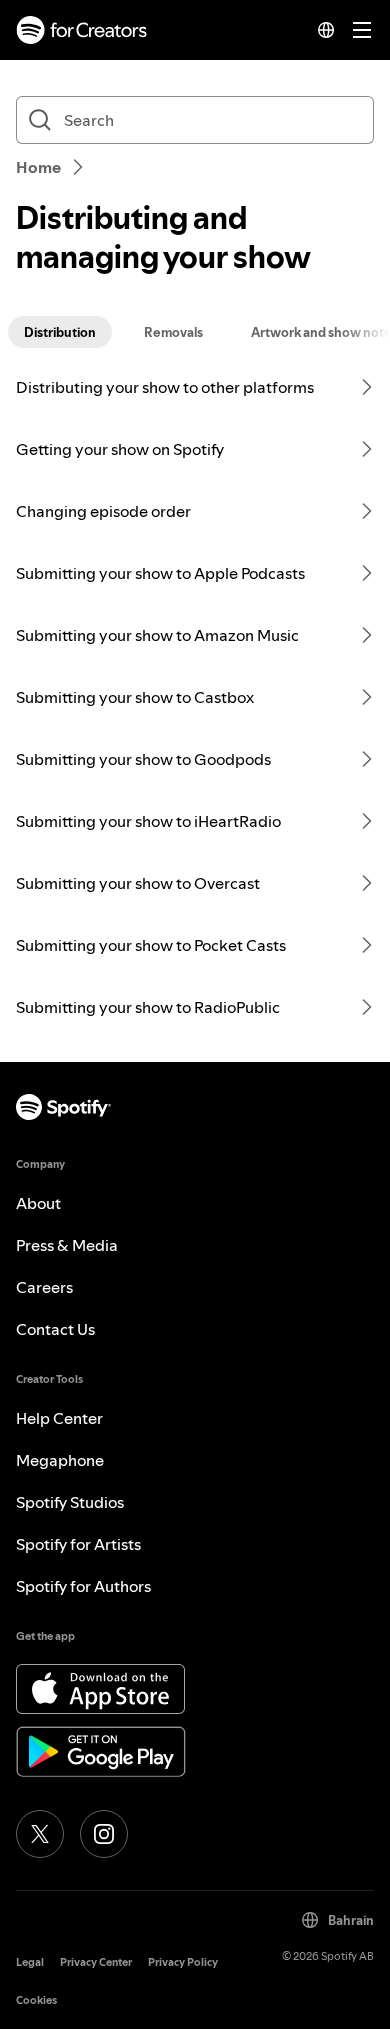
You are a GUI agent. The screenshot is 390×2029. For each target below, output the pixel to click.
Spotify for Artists (78, 1544)
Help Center (59, 1418)
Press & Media (67, 1245)
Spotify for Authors (83, 1586)
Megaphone (60, 1460)
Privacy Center (96, 1962)
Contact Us (55, 1329)
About (38, 1203)
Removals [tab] (173, 332)
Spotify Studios (70, 1502)
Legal (30, 1962)
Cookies (36, 2000)
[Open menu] (362, 30)
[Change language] (326, 30)
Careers (44, 1287)
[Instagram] (104, 1834)
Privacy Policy (183, 1962)
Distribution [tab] (60, 332)
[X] (40, 1834)
